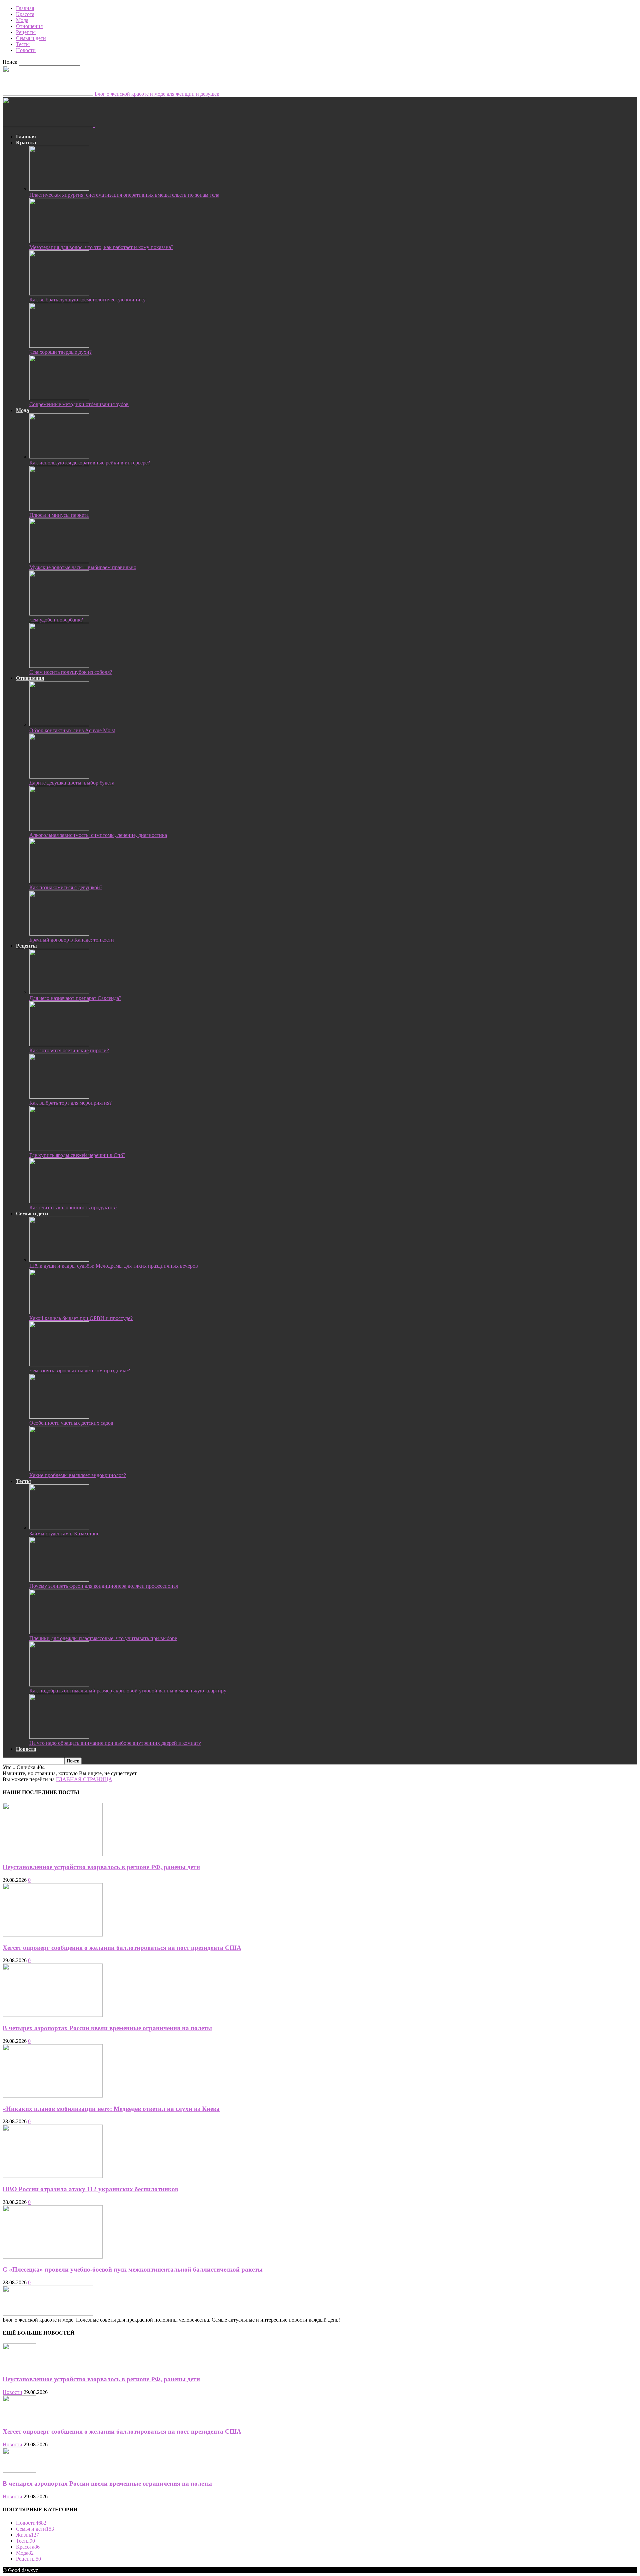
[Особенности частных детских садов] (59, 1417)
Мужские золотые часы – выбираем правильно (83, 567)
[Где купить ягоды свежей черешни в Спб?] (59, 1149)
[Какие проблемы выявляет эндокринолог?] (59, 1469)
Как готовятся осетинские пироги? (69, 1050)
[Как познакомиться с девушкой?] (59, 881)
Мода (22, 20)
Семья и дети (31, 38)
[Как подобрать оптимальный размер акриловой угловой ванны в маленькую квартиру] (59, 1685)
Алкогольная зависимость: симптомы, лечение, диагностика (98, 835)
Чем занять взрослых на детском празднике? (80, 1371)
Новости (26, 50)
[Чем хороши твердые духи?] (59, 346)
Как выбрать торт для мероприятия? (70, 1103)
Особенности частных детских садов (71, 1423)
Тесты (23, 44)
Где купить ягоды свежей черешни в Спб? (77, 1155)
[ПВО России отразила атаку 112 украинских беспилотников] (53, 2176)
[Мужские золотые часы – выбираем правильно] (59, 561)
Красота (25, 14)
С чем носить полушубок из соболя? (71, 672)
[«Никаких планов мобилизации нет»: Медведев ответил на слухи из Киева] (53, 2096)
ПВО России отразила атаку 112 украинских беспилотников (90, 2189)
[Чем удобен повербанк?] (59, 614)
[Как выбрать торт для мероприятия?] (59, 1097)
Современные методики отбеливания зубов (79, 404)
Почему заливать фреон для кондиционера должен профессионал (104, 1586)
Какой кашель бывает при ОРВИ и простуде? (81, 1318)
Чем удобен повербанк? (56, 620)
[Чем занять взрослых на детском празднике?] (59, 1365)
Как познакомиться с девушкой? (66, 887)
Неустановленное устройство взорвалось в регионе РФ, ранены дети (101, 1867)
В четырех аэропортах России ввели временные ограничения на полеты (107, 2028)
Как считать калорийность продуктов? (73, 1207)
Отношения (29, 26)
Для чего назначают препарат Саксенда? (75, 998)
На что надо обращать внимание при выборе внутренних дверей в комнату (115, 1743)
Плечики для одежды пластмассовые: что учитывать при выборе (103, 1638)
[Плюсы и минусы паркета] (59, 509)
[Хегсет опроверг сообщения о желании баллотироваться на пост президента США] (53, 1935)
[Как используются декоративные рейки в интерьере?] (59, 457)
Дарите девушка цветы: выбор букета (72, 783)
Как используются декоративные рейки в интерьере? (90, 463)
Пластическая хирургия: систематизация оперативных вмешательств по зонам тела (124, 195)
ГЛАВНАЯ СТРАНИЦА (84, 1779)
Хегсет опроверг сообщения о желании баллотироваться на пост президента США (122, 1948)
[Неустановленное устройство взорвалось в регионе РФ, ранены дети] (53, 1854)
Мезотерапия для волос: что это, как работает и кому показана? (101, 247)
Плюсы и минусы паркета (59, 515)
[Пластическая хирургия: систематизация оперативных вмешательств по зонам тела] (59, 189)
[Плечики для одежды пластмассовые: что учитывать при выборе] (59, 1632)
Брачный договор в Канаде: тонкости (72, 940)
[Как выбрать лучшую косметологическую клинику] (59, 294)
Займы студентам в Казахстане (64, 1534)
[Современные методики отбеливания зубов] (59, 398)
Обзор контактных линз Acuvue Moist (72, 730)
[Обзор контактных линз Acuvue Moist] (59, 724)
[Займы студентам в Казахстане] (59, 1528)
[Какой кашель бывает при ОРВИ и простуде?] (59, 1312)
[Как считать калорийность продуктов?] (59, 1201)
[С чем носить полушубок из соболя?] (59, 666)
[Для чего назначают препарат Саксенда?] (59, 992)
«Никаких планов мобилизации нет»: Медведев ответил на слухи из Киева (111, 2109)
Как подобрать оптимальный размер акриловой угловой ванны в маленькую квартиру (128, 1691)
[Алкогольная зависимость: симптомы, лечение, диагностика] (59, 829)
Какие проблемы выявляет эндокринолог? (78, 1475)
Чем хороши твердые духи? (60, 352)
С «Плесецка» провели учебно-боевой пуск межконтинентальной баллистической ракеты (133, 2269)
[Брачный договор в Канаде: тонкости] (59, 934)
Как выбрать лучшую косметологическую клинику (87, 300)
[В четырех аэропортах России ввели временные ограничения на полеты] (53, 2015)
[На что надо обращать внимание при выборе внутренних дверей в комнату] (59, 1737)
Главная (25, 8)
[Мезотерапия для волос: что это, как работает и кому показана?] (59, 241)
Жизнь (27, 2535)
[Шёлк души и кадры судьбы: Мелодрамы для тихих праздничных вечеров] (59, 1260)
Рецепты (26, 32)
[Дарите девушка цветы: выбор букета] (59, 777)
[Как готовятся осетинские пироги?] (59, 1044)
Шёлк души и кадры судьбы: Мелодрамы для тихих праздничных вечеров (114, 1266)
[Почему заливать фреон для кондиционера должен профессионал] (59, 1580)
